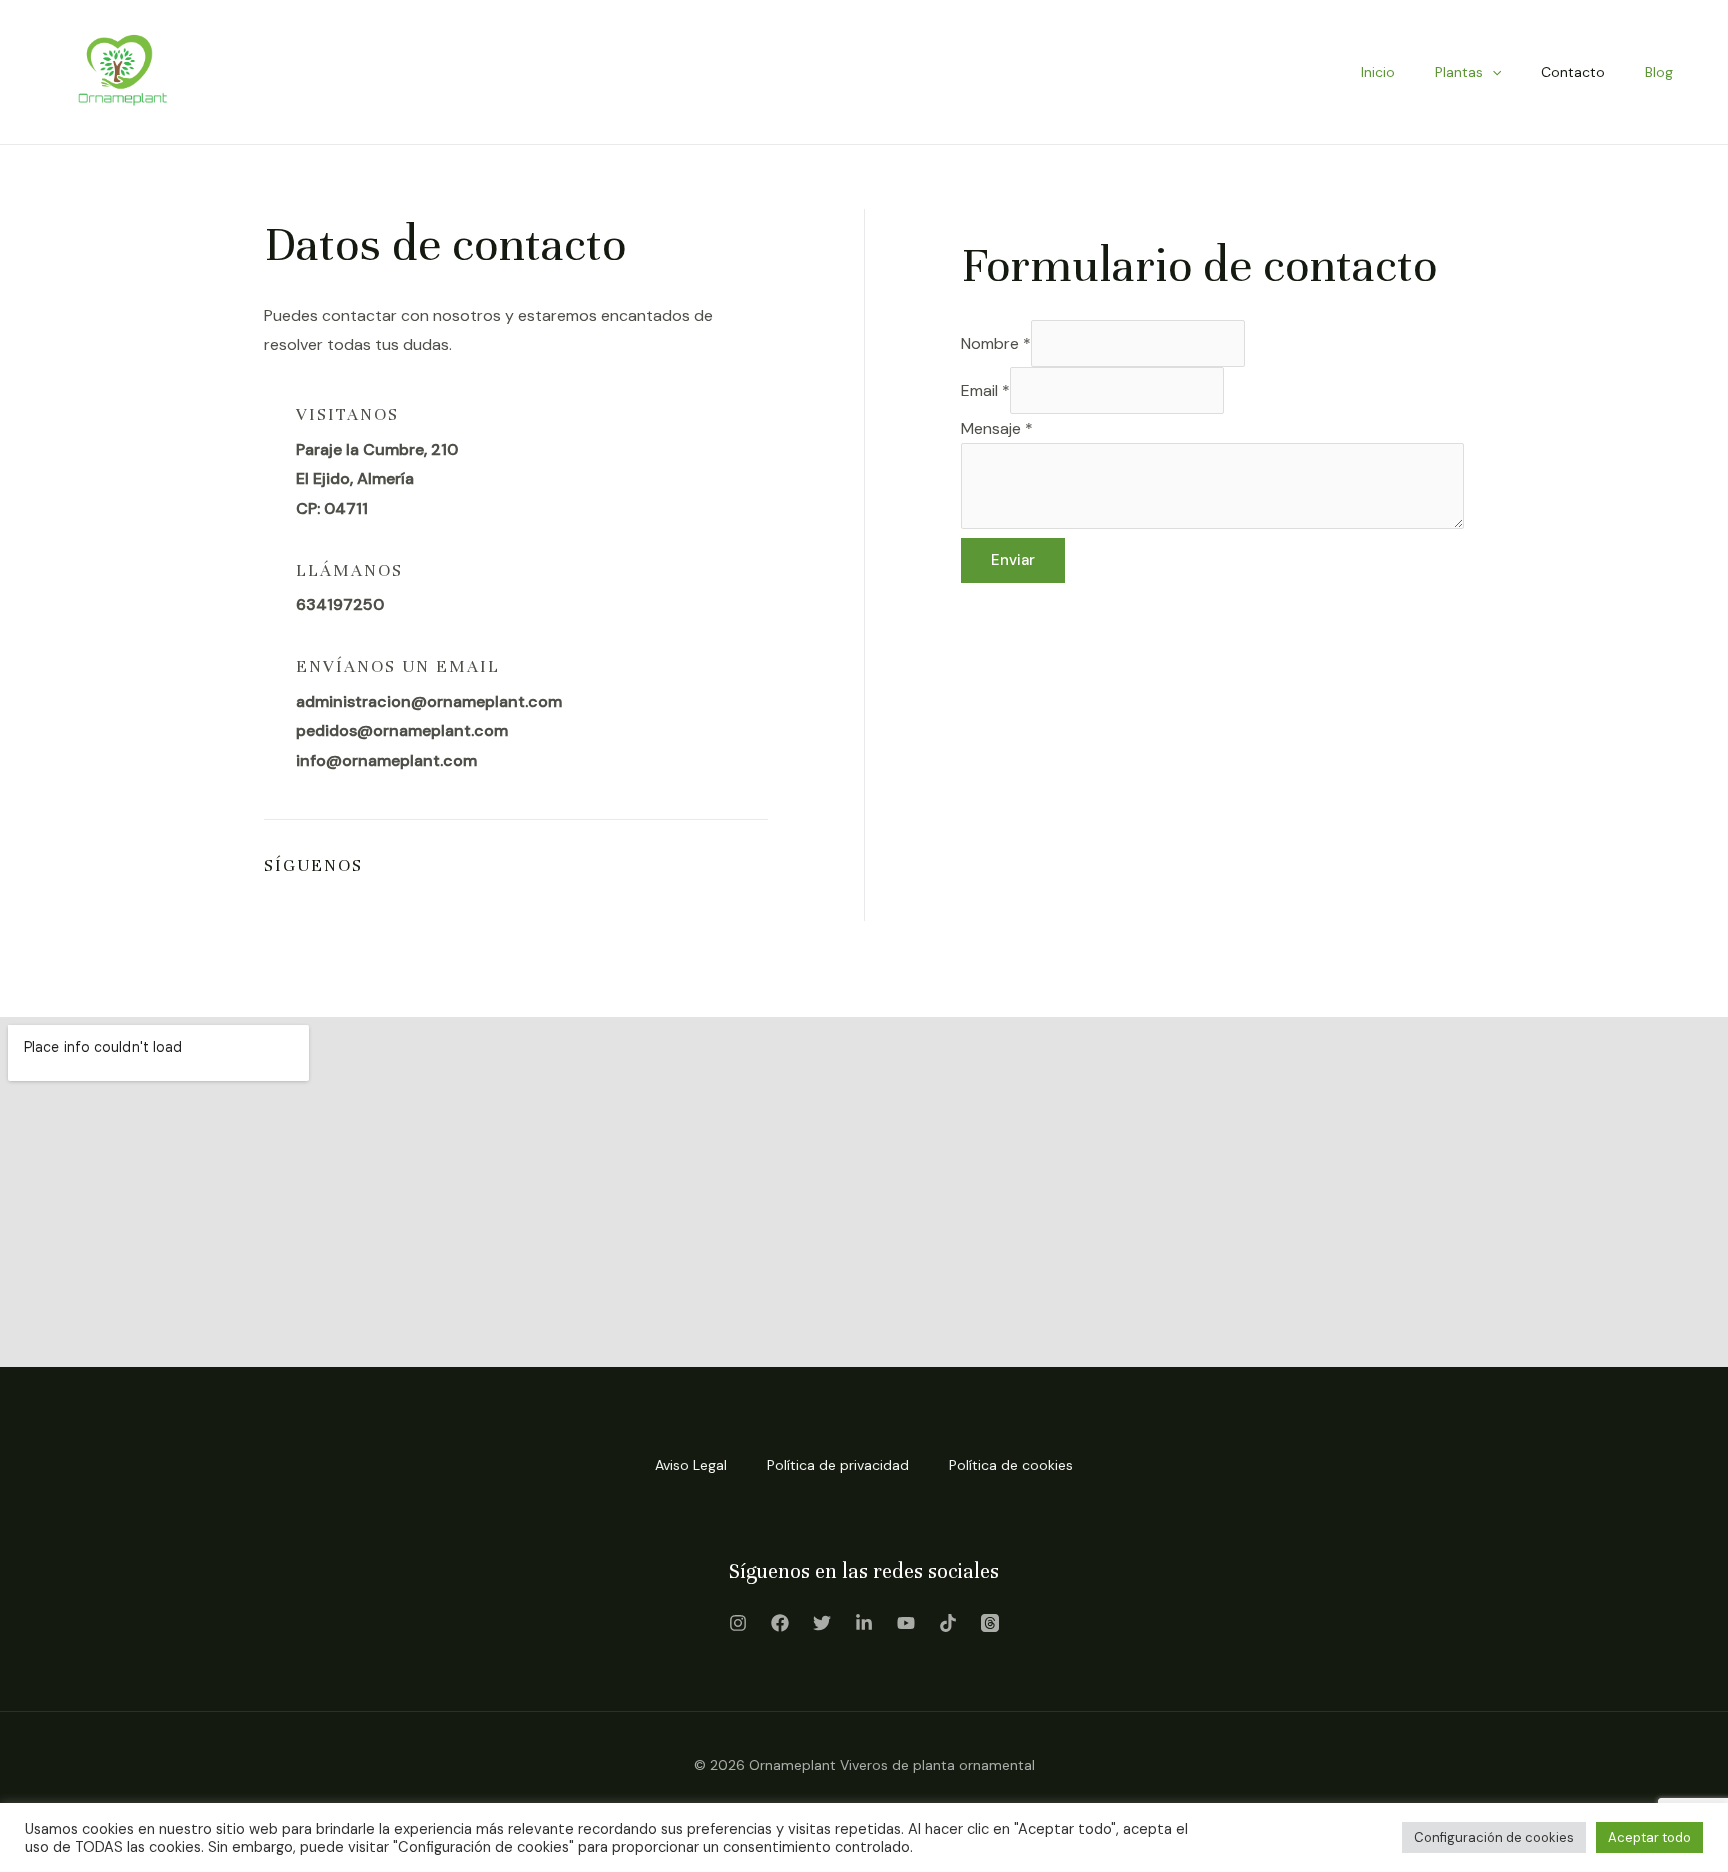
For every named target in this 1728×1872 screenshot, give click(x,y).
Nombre (996, 343)
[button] (1492, 72)
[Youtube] (906, 1623)
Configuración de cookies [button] (1494, 1837)
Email (985, 390)
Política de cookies (1011, 1465)
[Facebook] (780, 1623)
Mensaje (997, 428)
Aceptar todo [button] (1649, 1837)
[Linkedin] (864, 1623)
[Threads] (990, 1623)
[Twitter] (822, 1623)
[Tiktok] (948, 1623)
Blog (1659, 72)
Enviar (1013, 560)
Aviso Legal (691, 1465)
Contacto (1573, 72)
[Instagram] (738, 1623)
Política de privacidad (838, 1465)
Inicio (1378, 72)
